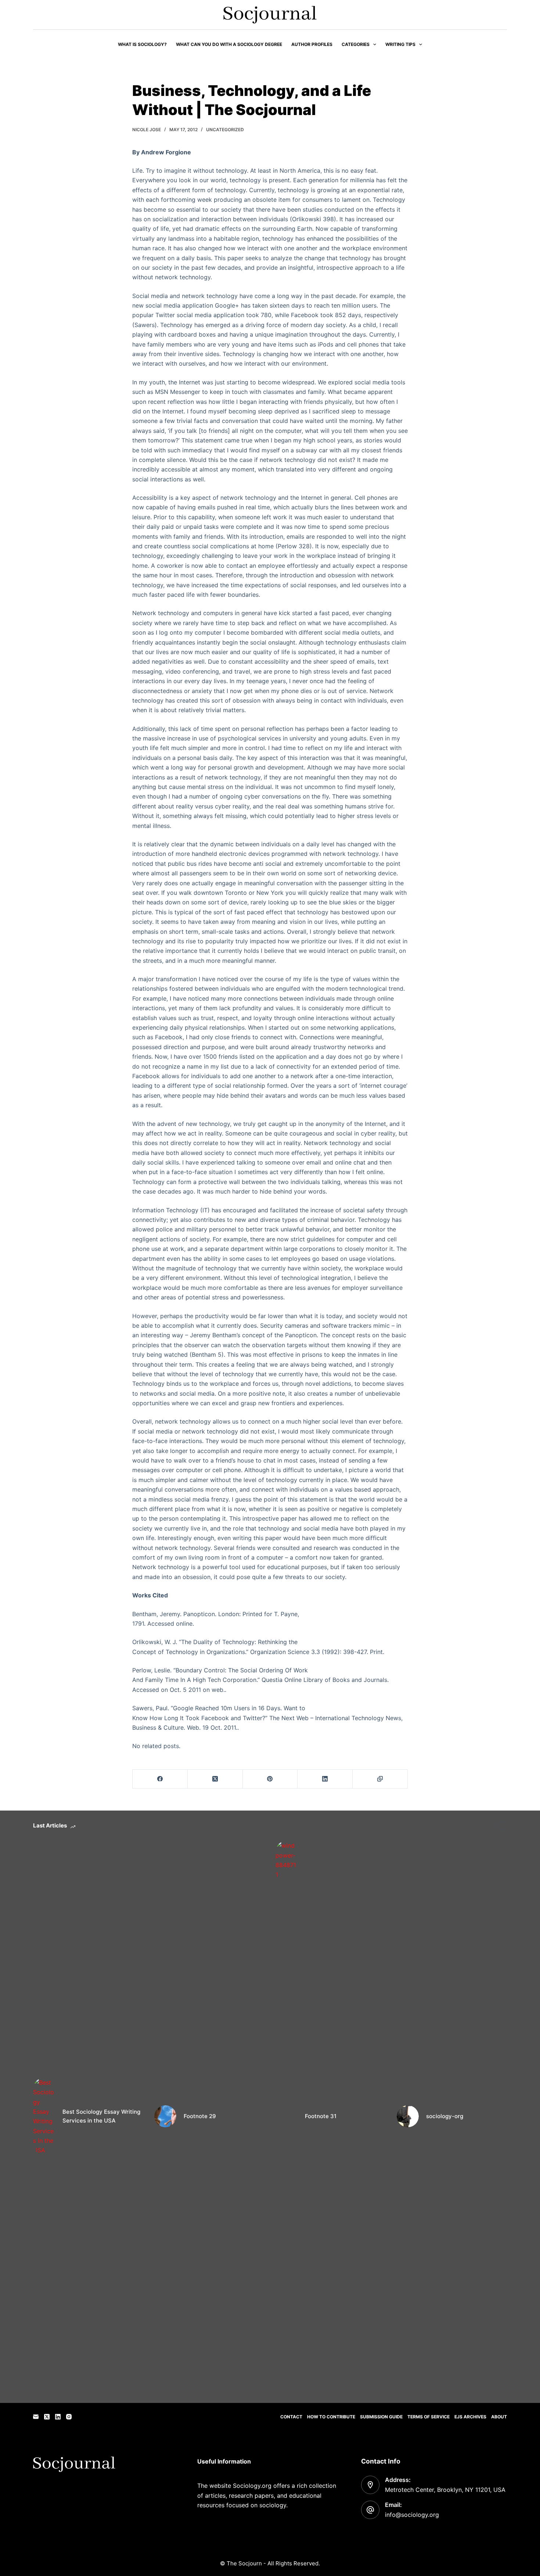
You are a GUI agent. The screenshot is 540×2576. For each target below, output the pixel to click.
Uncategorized (225, 130)
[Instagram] (69, 2417)
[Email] (36, 2417)
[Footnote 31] (287, 2116)
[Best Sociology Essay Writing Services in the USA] (44, 2116)
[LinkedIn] (325, 1779)
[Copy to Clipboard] (380, 1779)
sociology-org (445, 2116)
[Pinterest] (270, 1779)
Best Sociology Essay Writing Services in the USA (101, 2116)
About (499, 2417)
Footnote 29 (200, 2116)
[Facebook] (160, 1779)
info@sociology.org (412, 2515)
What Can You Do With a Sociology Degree (229, 44)
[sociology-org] (408, 2116)
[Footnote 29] (165, 2116)
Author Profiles (312, 44)
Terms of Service (429, 2417)
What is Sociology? (142, 44)
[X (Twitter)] (215, 1779)
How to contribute (331, 2417)
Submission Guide (381, 2417)
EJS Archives (470, 2417)
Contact (291, 2417)
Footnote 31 (321, 2116)
